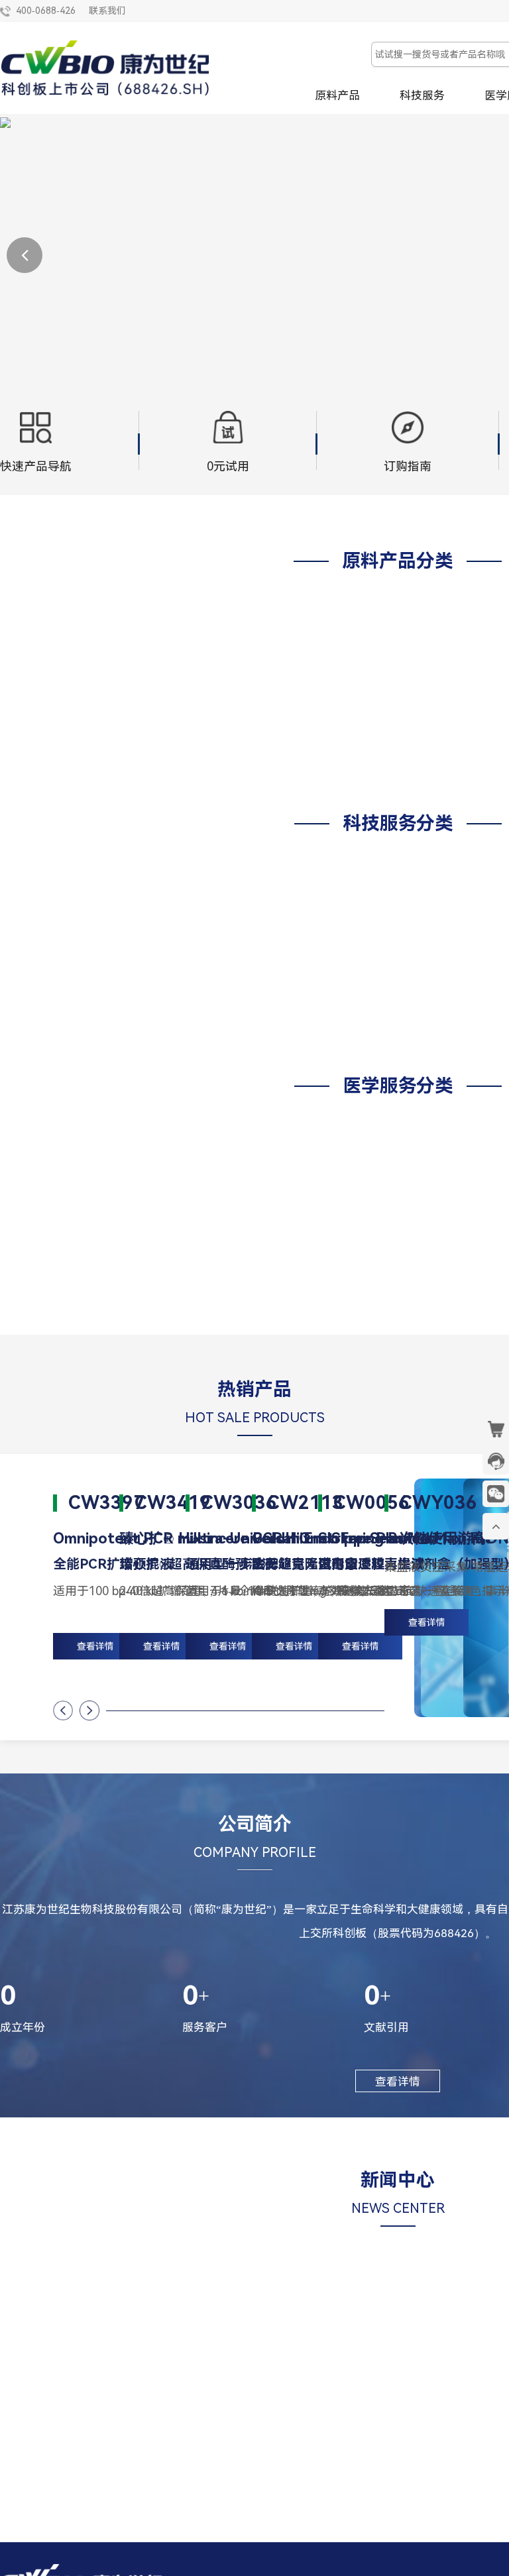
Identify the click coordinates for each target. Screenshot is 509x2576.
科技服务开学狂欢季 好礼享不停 (94, 2410)
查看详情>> (94, 2473)
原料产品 (337, 95)
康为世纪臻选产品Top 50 (297, 2410)
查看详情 (427, 1622)
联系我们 (107, 11)
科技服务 (422, 95)
